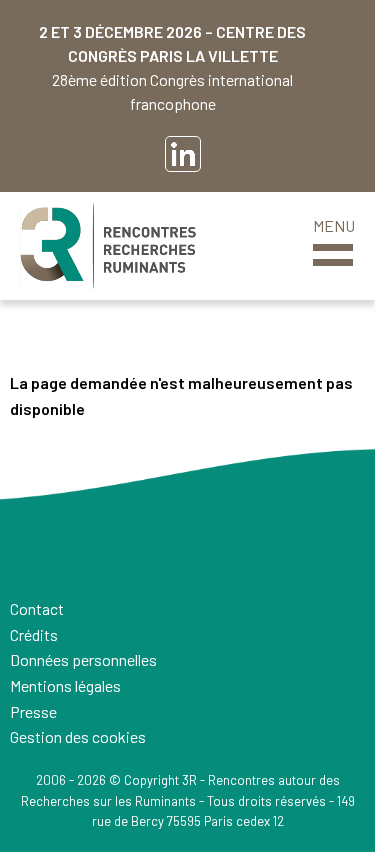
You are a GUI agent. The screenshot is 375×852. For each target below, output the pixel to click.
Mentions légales (65, 685)
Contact (37, 608)
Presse (33, 711)
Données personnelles (83, 659)
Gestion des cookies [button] (78, 736)
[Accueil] (108, 246)
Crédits (34, 634)
